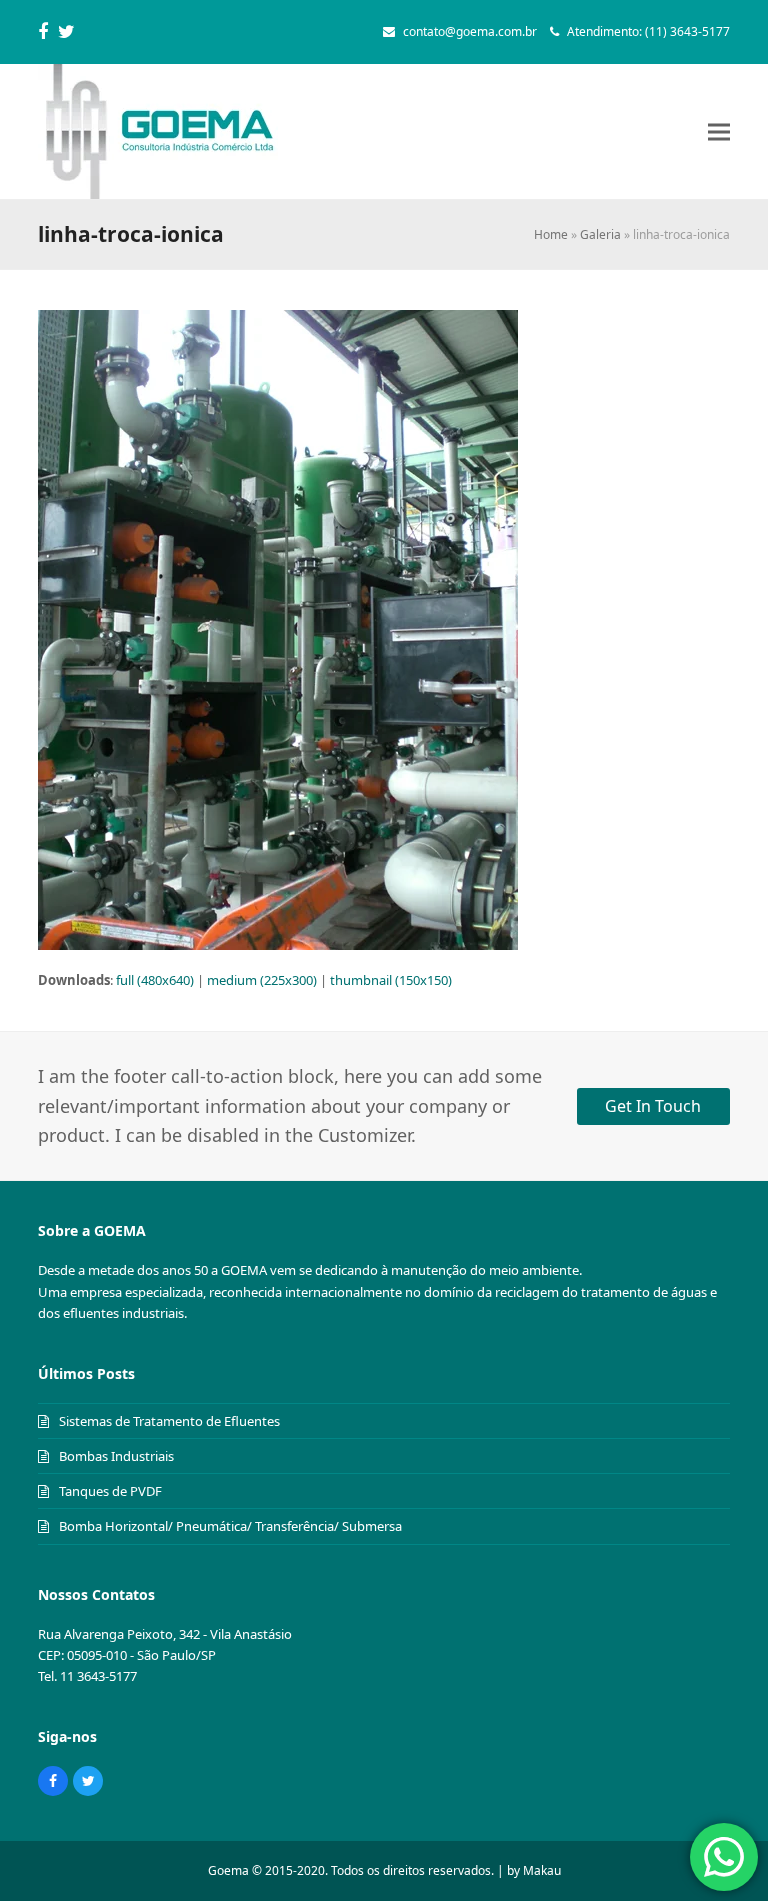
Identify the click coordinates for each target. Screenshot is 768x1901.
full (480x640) (155, 980)
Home (551, 234)
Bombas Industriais (116, 1456)
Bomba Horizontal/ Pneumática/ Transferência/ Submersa (230, 1526)
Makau (542, 1870)
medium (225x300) (262, 980)
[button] (719, 131)
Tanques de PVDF (110, 1491)
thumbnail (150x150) (391, 980)
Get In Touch (653, 1106)
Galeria (600, 234)
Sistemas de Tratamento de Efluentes (169, 1421)
